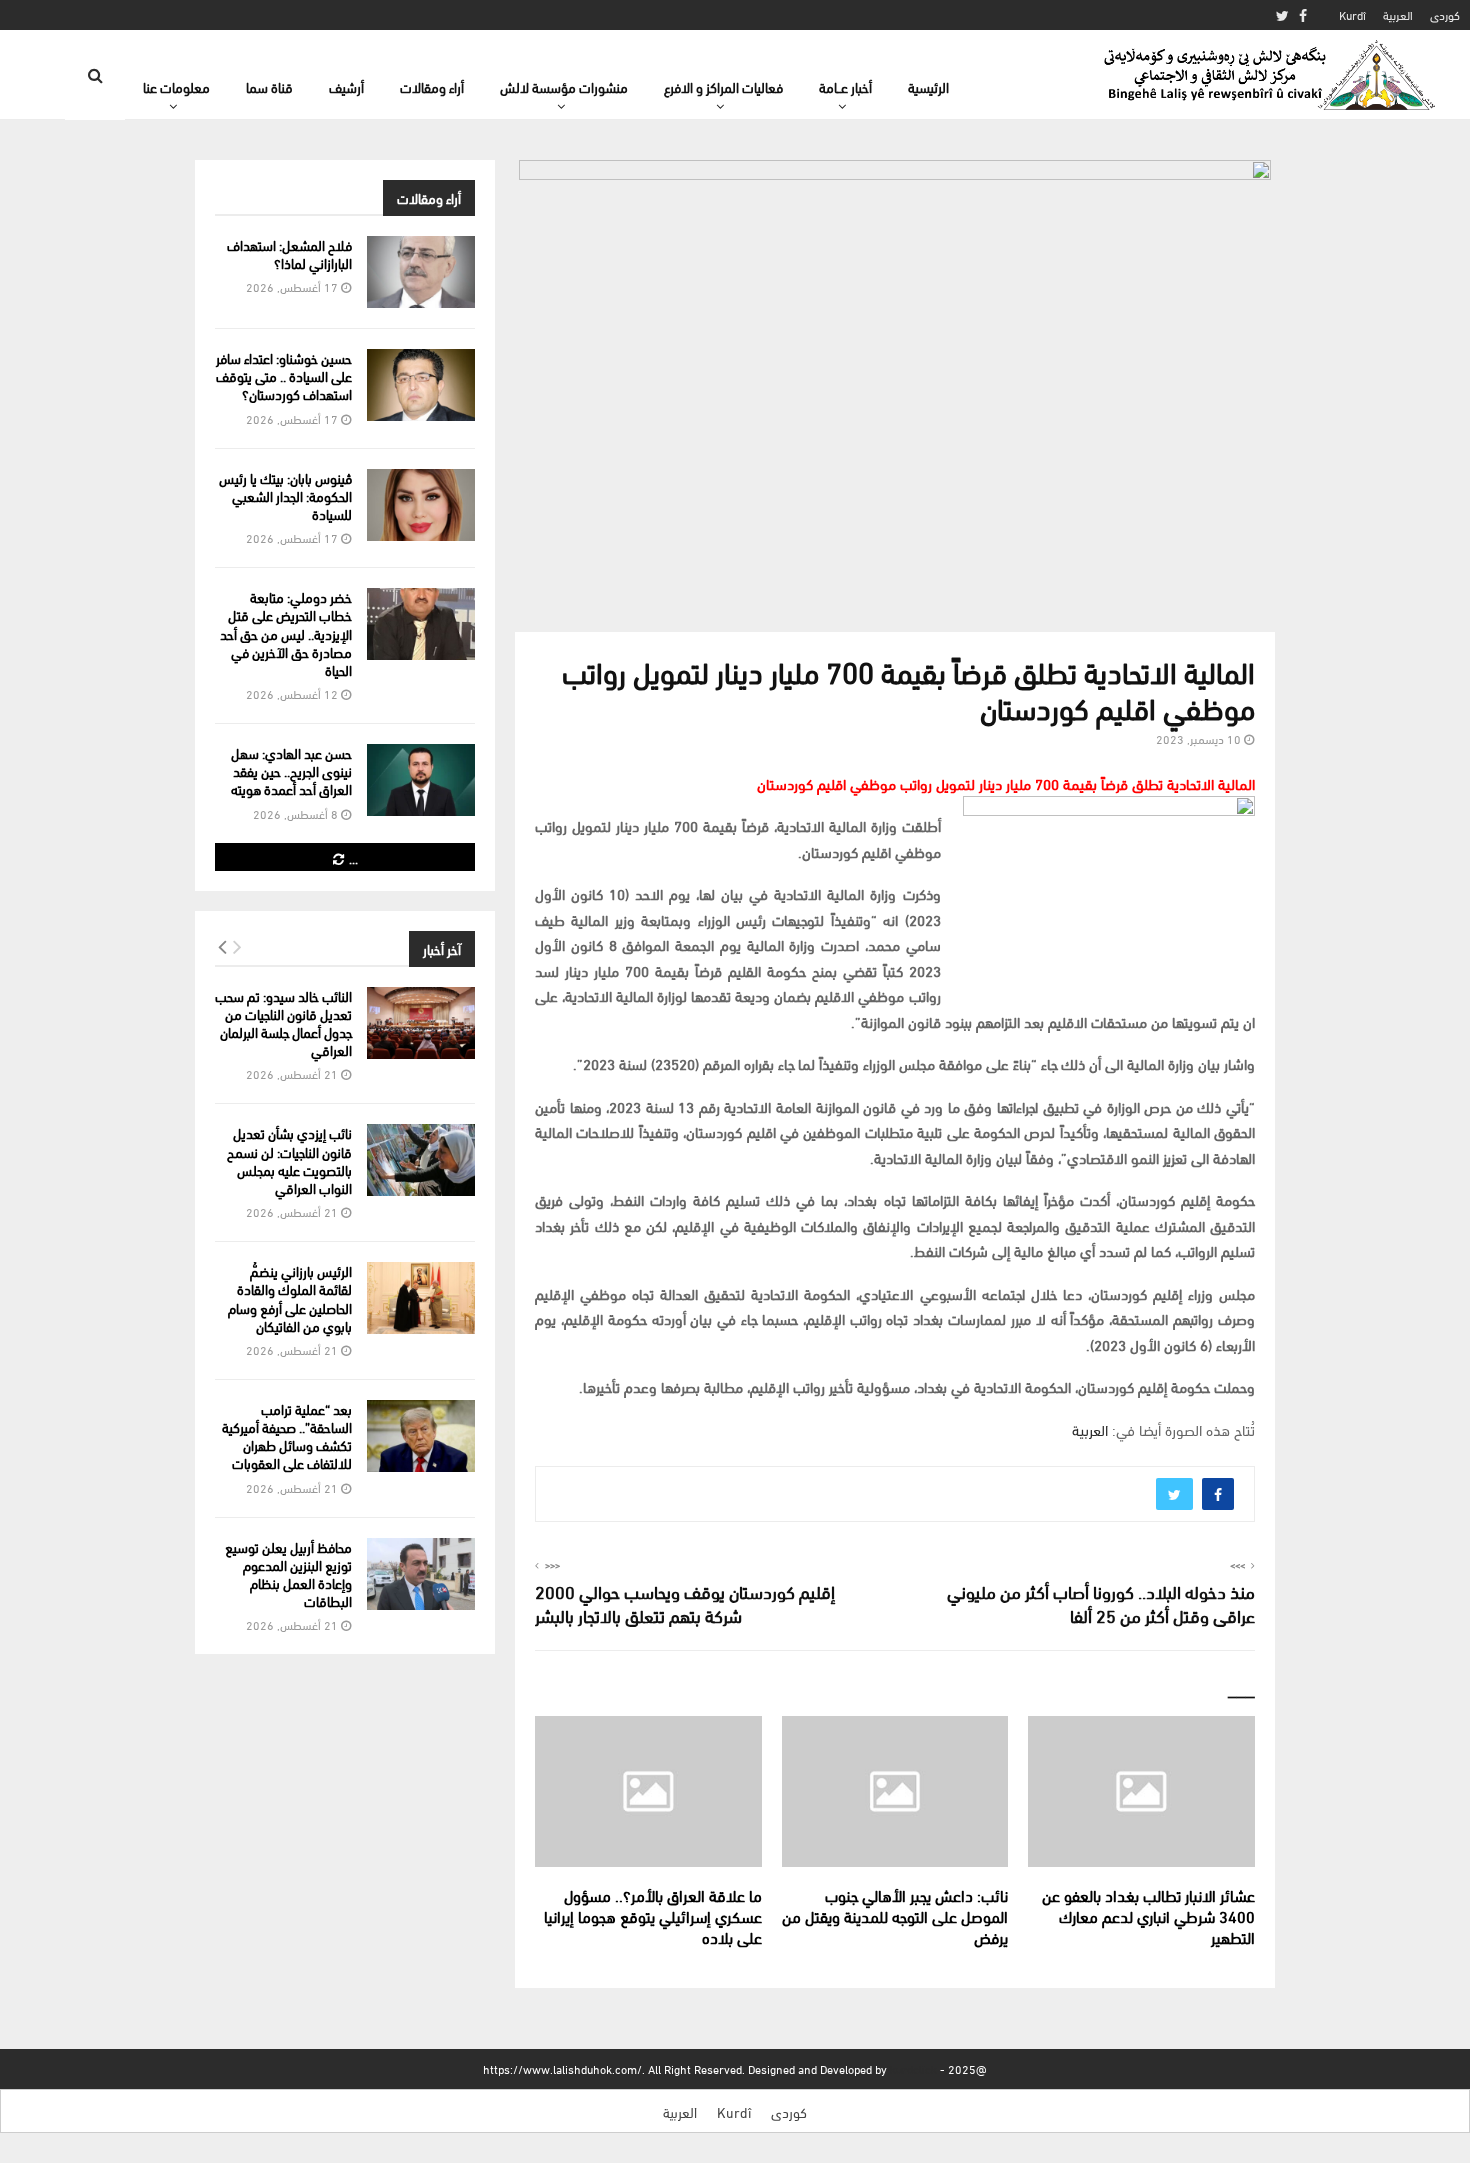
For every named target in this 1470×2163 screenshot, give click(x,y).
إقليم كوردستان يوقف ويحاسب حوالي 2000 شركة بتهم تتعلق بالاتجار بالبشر (685, 1602)
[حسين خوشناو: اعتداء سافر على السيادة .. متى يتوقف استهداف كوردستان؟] (421, 385)
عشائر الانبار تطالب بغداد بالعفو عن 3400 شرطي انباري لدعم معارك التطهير (1148, 1915)
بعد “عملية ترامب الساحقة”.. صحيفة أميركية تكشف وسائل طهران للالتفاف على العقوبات (287, 1436)
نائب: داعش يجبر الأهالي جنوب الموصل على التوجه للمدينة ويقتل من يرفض (895, 1915)
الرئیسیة (928, 86)
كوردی (1445, 14)
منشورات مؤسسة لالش (564, 86)
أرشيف (346, 86)
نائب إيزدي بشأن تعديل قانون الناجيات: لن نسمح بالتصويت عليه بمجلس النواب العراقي (289, 1160)
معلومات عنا (176, 86)
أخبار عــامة (845, 86)
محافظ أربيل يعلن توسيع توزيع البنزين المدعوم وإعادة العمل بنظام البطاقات (288, 1574)
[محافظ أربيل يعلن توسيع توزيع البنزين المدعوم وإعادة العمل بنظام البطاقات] (421, 1574)
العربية (1398, 14)
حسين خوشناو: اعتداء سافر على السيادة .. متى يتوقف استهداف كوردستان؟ (284, 375)
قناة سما (269, 86)
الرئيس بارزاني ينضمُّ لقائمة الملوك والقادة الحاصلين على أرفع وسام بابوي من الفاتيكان (290, 1298)
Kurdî (1352, 14)
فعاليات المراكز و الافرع (723, 86)
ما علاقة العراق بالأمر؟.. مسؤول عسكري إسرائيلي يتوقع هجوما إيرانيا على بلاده (653, 1915)
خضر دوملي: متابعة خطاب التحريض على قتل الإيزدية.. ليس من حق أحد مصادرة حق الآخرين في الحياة (286, 633)
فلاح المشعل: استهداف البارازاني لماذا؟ (289, 253)
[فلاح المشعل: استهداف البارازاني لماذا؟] (421, 272)
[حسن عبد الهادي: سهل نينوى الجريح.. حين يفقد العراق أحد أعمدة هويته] (421, 780)
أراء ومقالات (432, 86)
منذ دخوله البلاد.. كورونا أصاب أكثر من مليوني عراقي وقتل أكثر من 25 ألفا (1101, 1602)
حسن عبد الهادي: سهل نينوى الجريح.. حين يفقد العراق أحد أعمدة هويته (291, 770)
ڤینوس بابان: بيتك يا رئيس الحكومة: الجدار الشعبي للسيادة (285, 495)
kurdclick (913, 2068)
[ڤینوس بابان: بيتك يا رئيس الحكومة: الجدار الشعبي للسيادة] (421, 505)
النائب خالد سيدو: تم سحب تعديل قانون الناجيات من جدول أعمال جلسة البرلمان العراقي (283, 1023)
